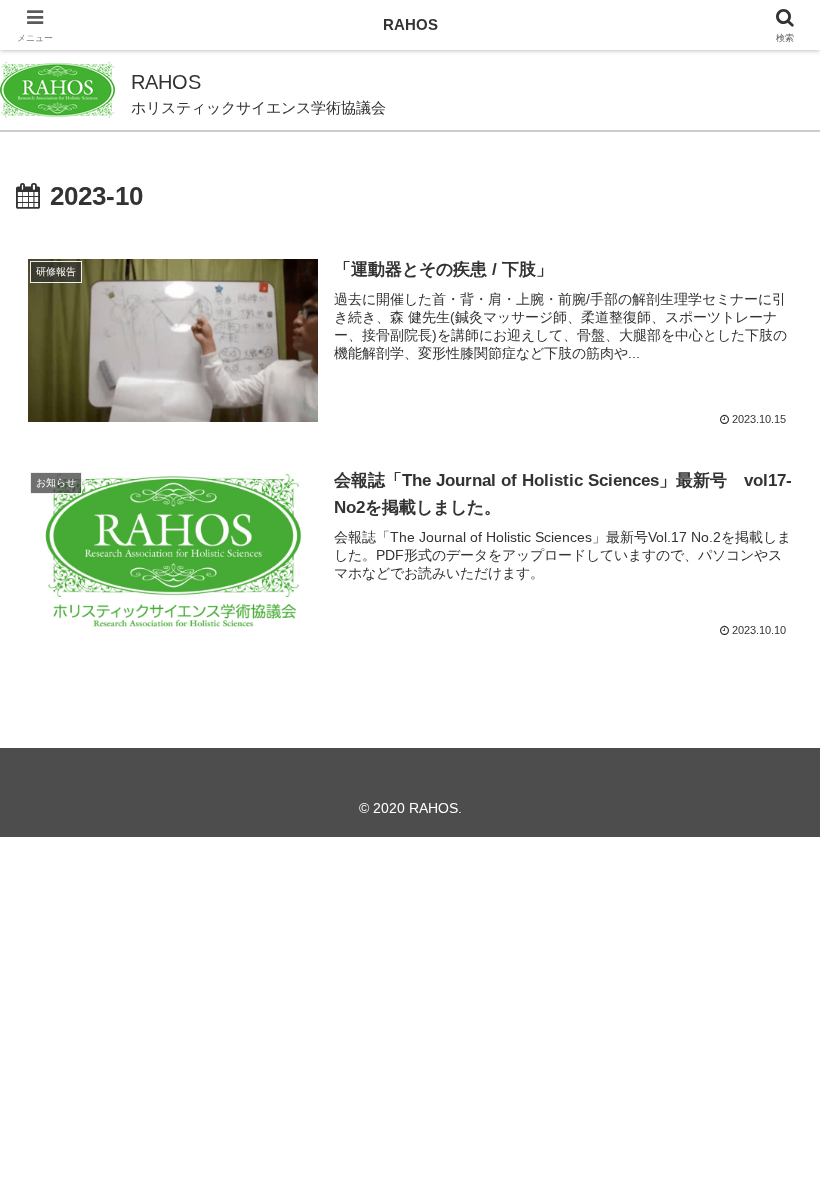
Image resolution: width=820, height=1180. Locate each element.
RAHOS (410, 24)
